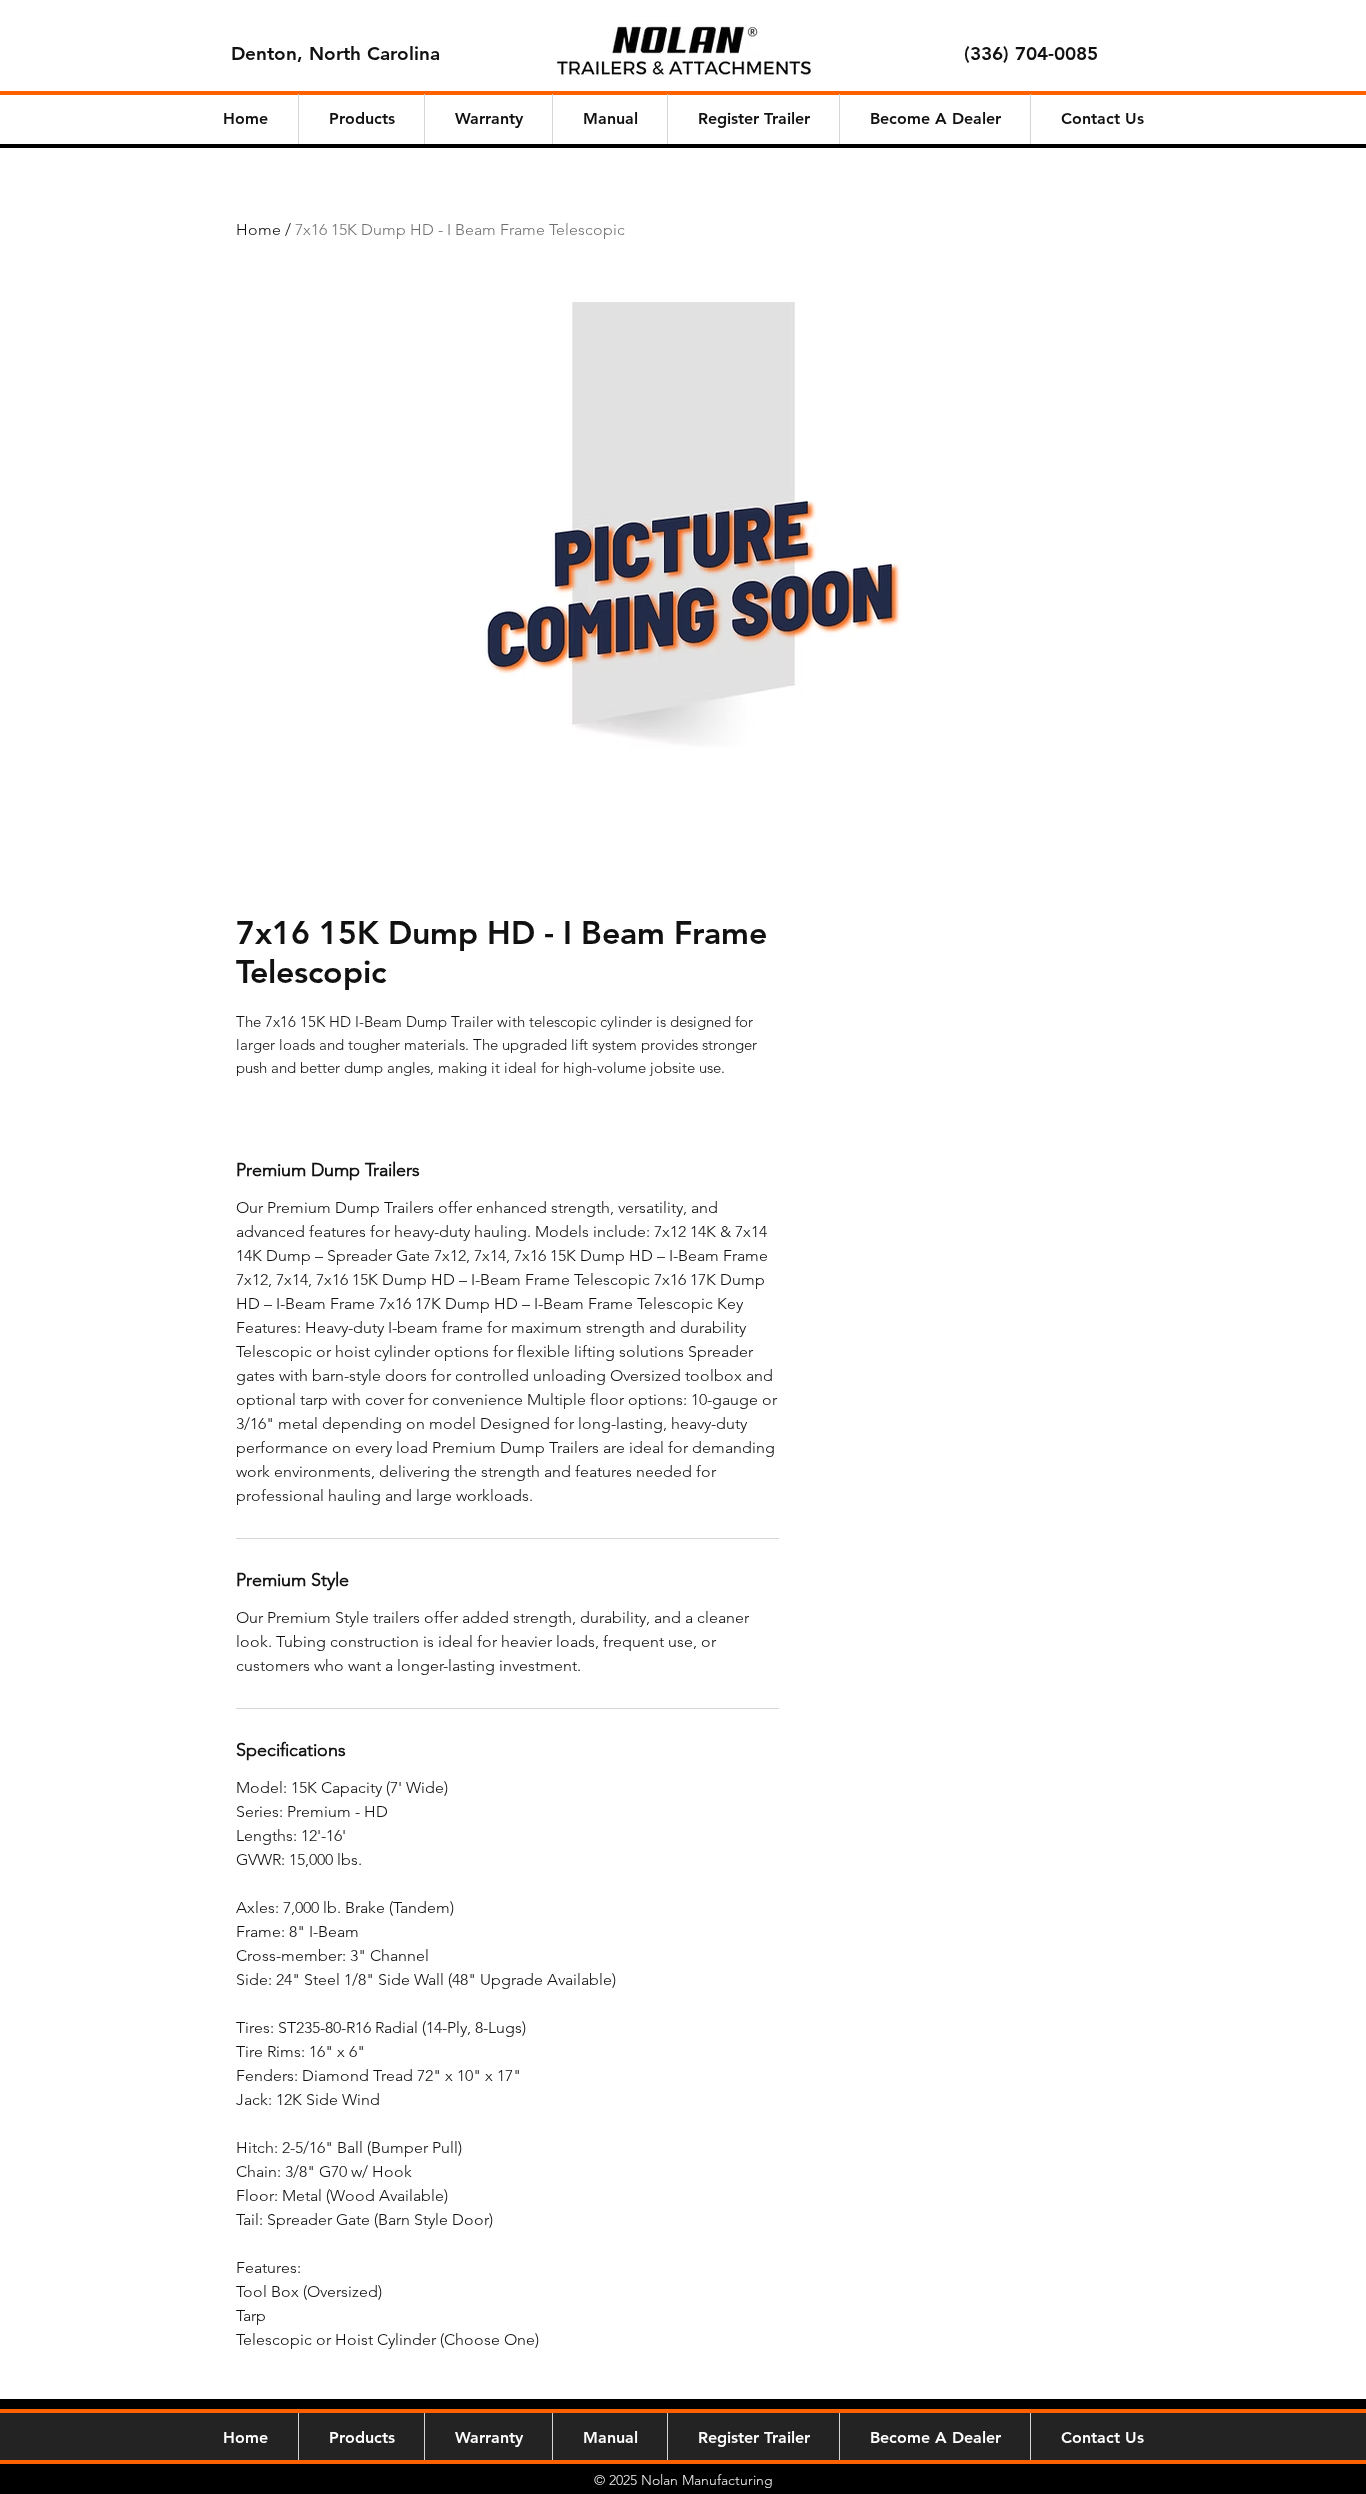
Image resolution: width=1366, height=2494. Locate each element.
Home (258, 229)
